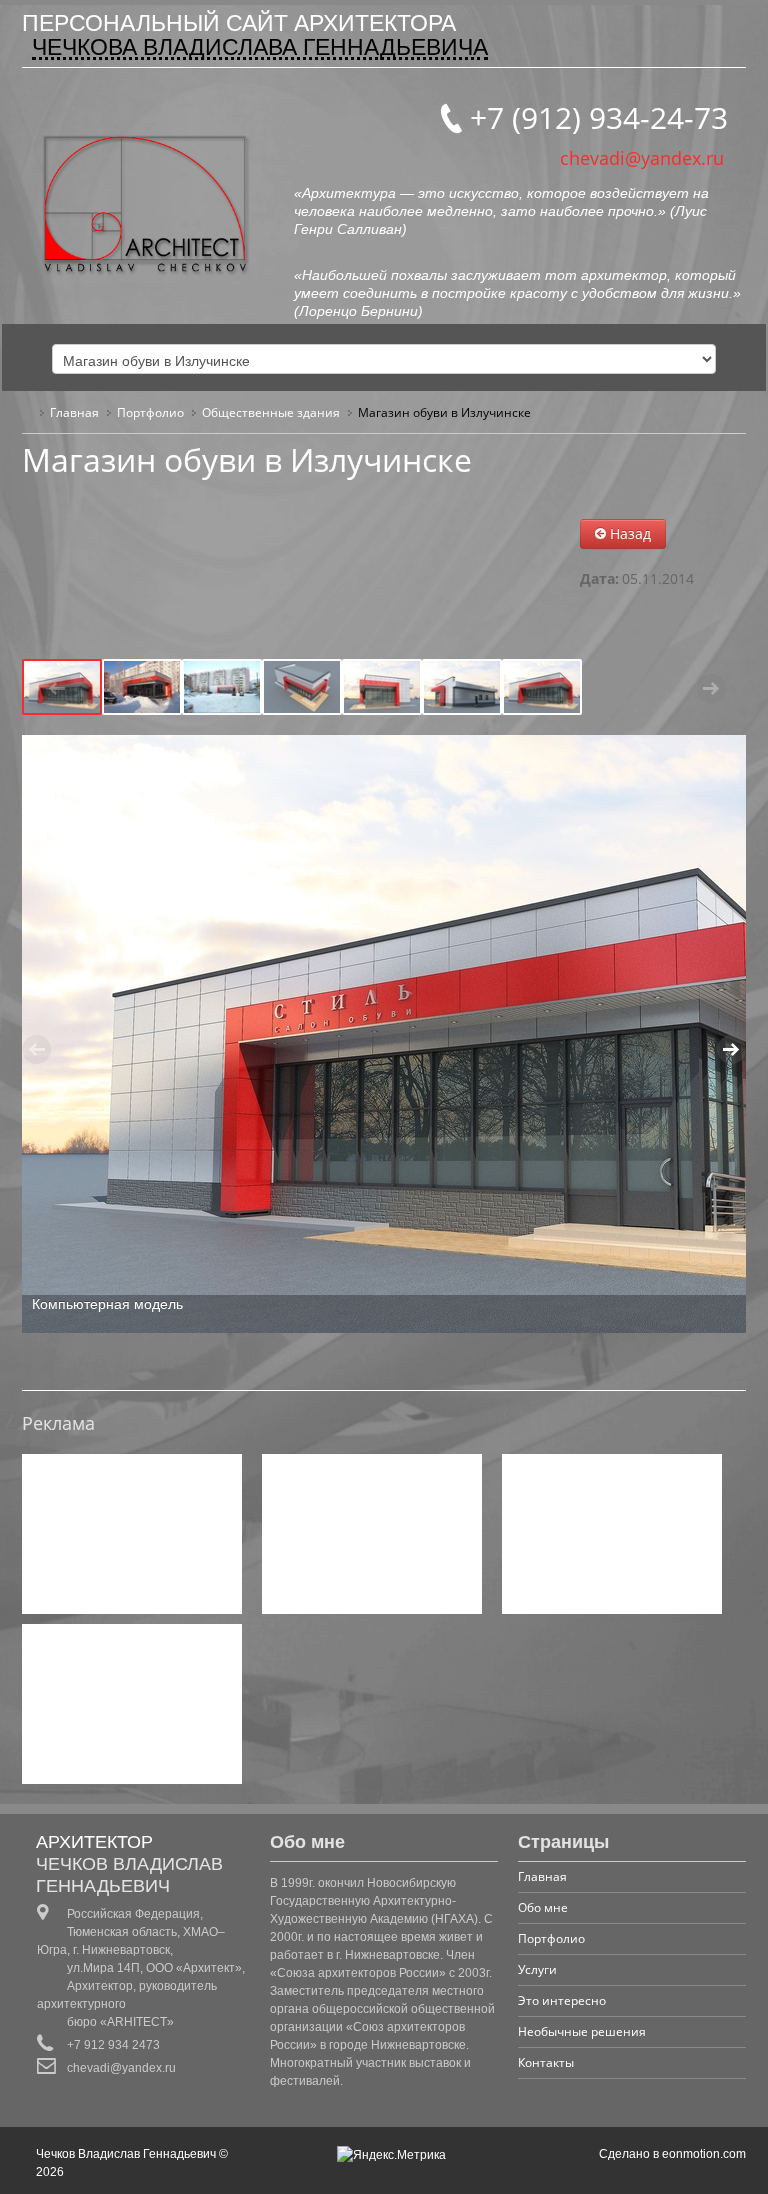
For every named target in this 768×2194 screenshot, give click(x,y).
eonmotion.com (704, 2154)
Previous (57, 688)
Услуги (537, 1969)
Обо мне (543, 1907)
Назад (628, 533)
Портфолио (150, 412)
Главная (74, 412)
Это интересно (562, 2000)
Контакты (546, 2062)
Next (711, 688)
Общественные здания (271, 412)
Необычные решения (582, 2031)
